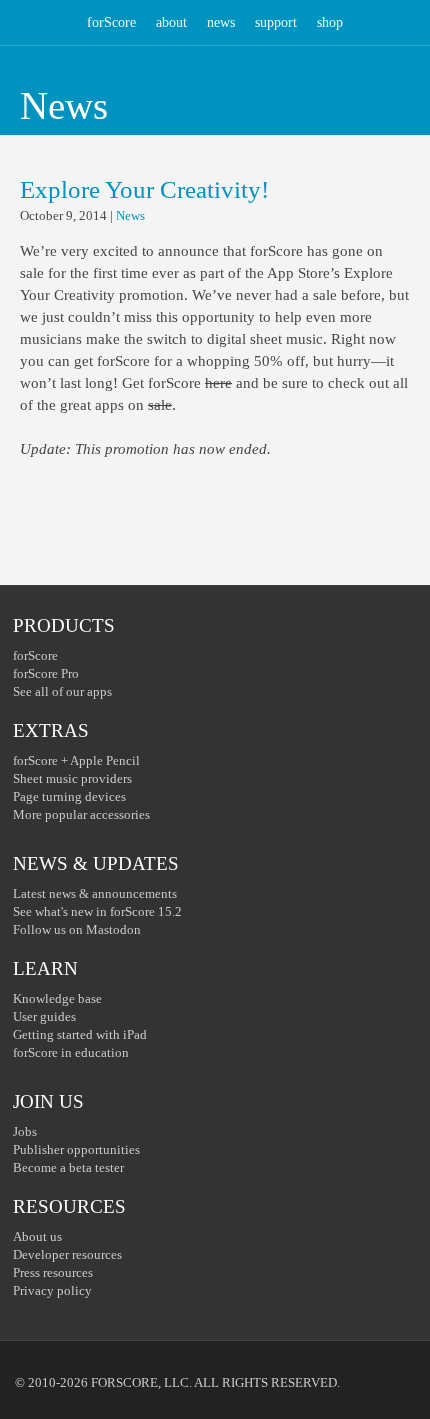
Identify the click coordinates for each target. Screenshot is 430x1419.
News (130, 215)
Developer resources (67, 1254)
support (276, 22)
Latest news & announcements (95, 893)
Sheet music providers (72, 778)
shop (330, 22)
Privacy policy (52, 1290)
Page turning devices (69, 796)
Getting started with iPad (80, 1034)
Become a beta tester (68, 1167)
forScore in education (71, 1052)
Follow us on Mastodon (77, 929)
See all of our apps (62, 691)
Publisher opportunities (76, 1149)
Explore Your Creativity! (144, 189)
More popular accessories (81, 814)
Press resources (53, 1272)
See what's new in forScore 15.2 (97, 911)
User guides (44, 1016)
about (171, 22)
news (221, 22)
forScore (111, 22)
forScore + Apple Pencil (76, 760)
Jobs (25, 1131)
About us (37, 1236)
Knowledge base (57, 998)
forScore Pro (46, 673)
